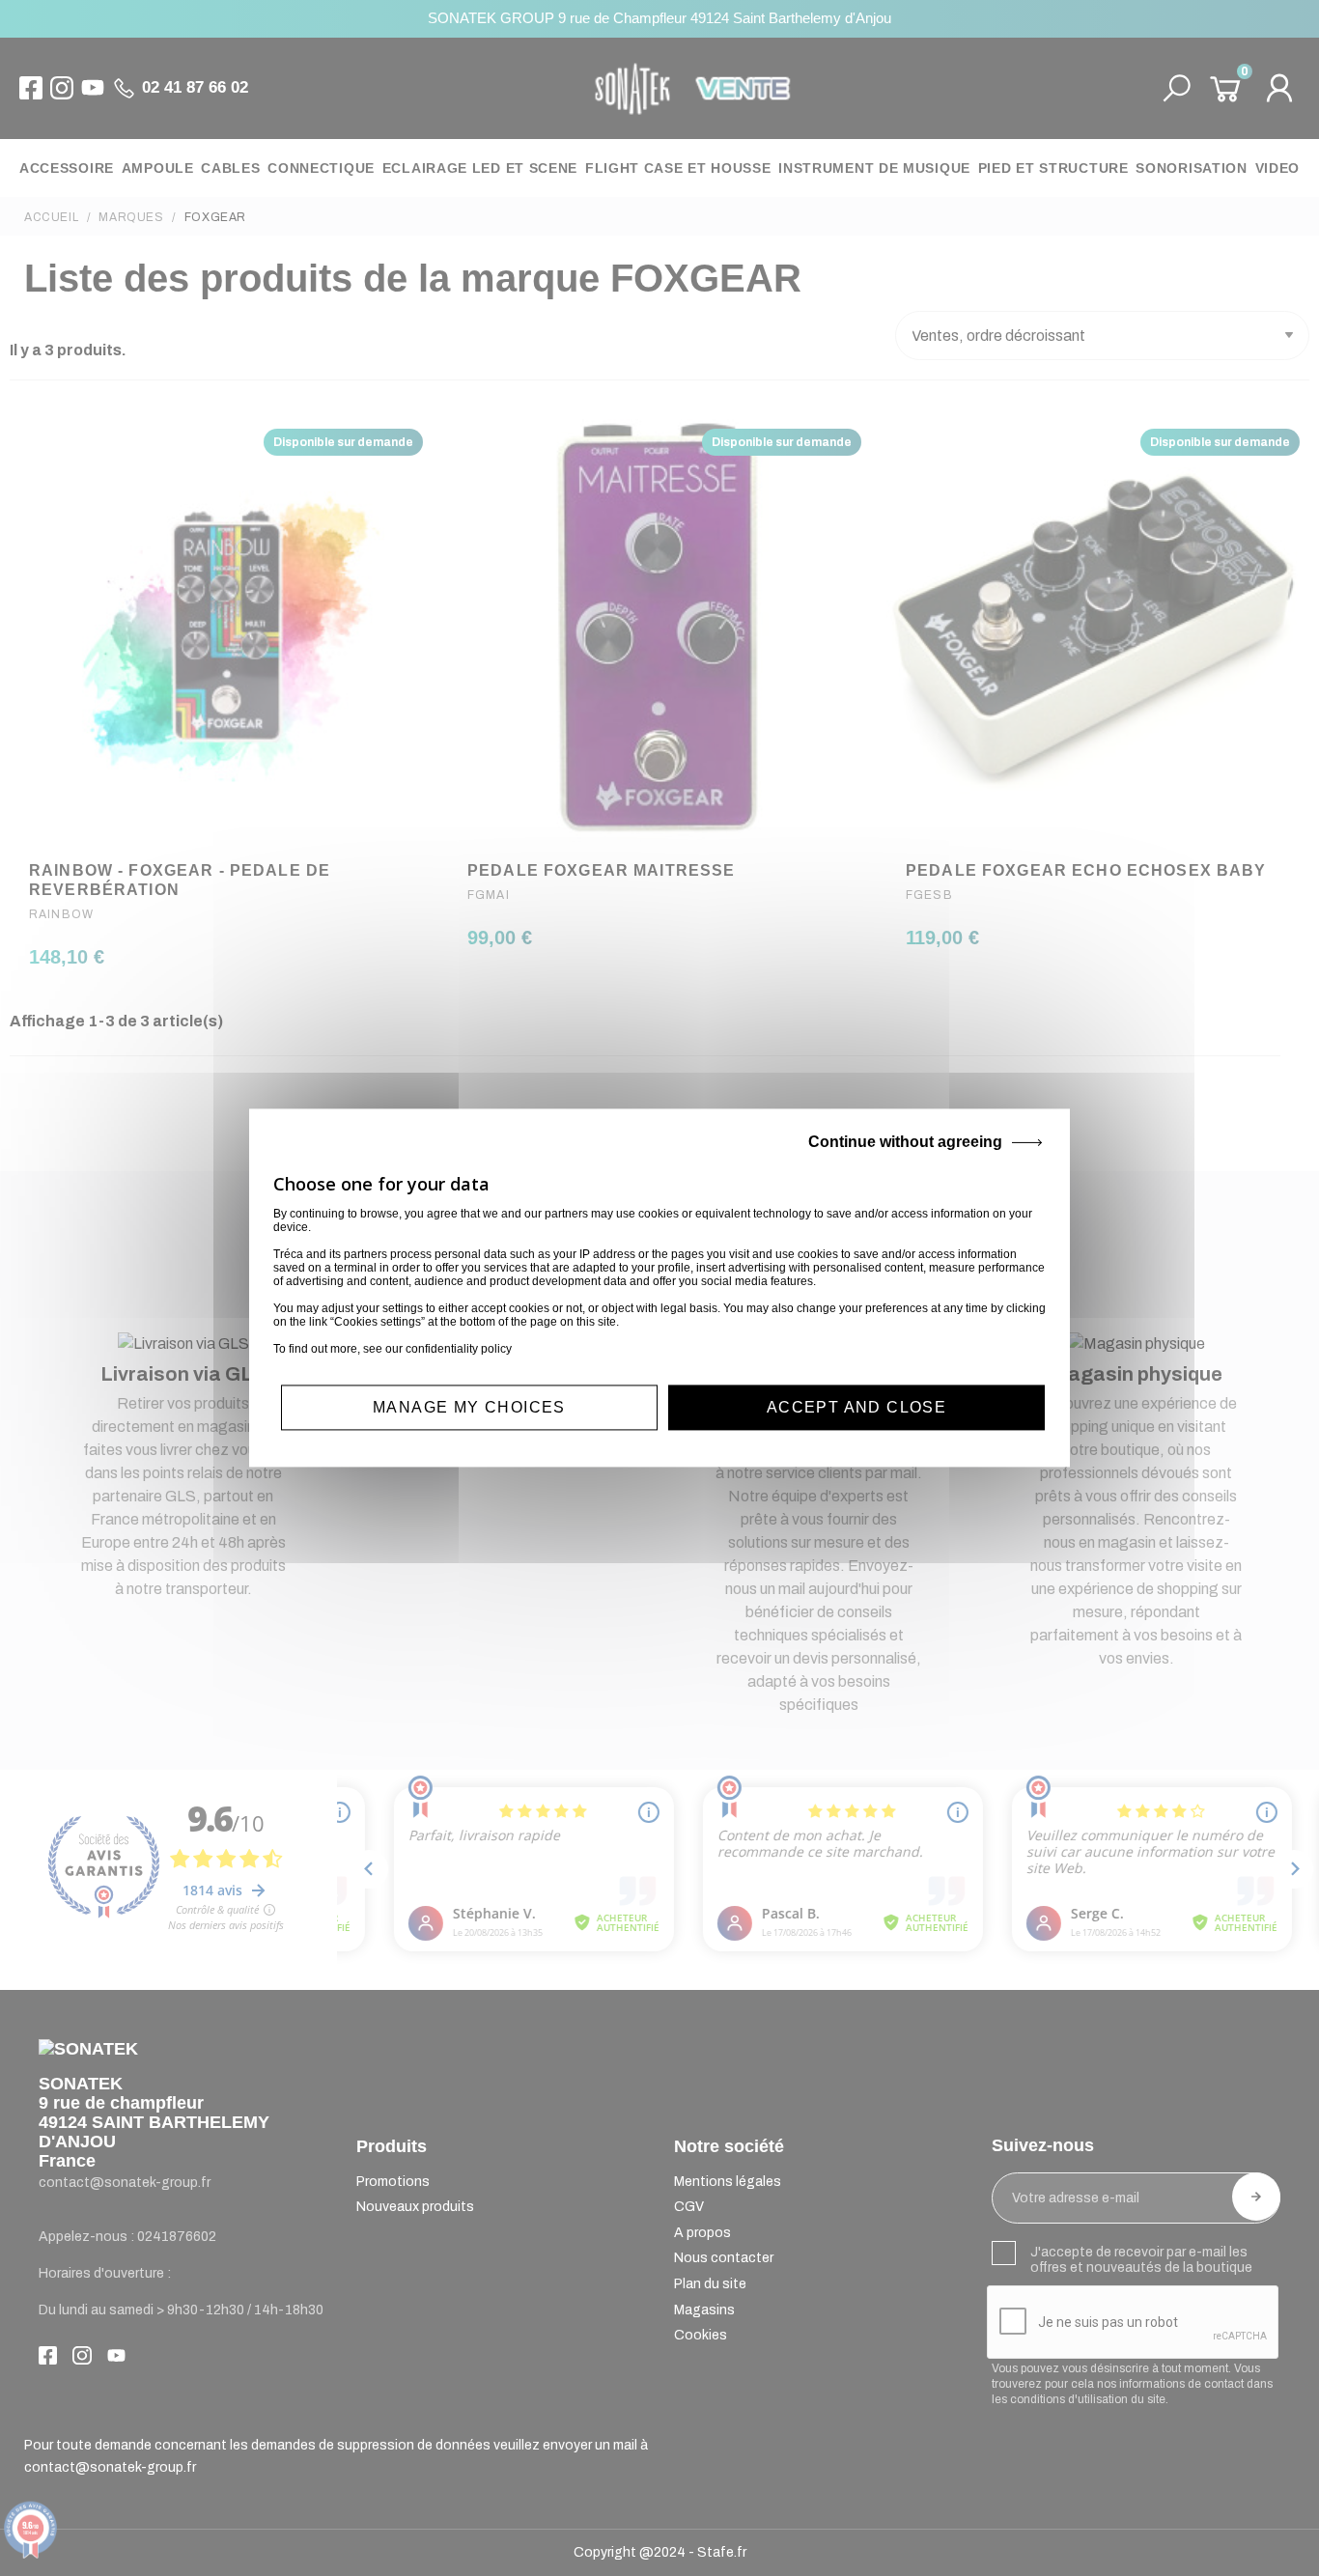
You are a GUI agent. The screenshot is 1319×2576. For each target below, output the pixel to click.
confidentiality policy (459, 1349)
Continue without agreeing (905, 1142)
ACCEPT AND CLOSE (856, 1407)
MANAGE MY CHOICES (469, 1407)
